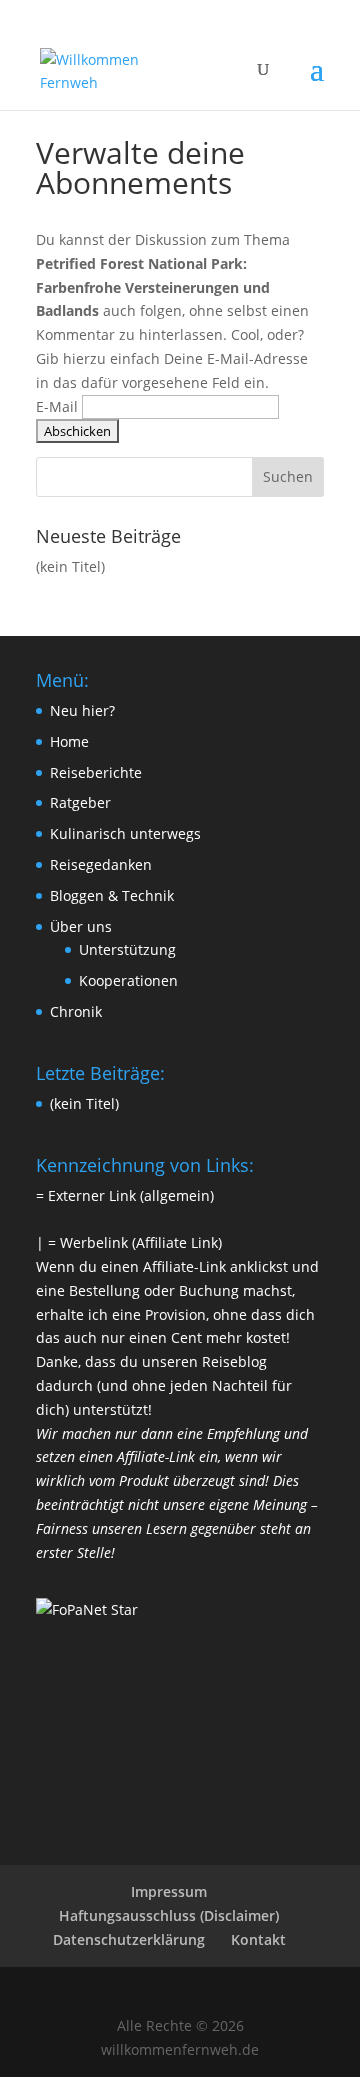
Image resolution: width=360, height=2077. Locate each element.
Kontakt (258, 1939)
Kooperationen (128, 980)
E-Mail (57, 406)
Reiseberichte (96, 772)
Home (69, 741)
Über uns (81, 926)
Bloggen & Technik (112, 895)
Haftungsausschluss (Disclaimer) (169, 1915)
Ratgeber (80, 802)
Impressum (169, 1891)
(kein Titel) (70, 566)
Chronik (76, 1011)
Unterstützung (127, 949)
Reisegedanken (101, 864)
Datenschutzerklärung (129, 1939)
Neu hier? (82, 710)
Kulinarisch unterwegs (125, 833)
